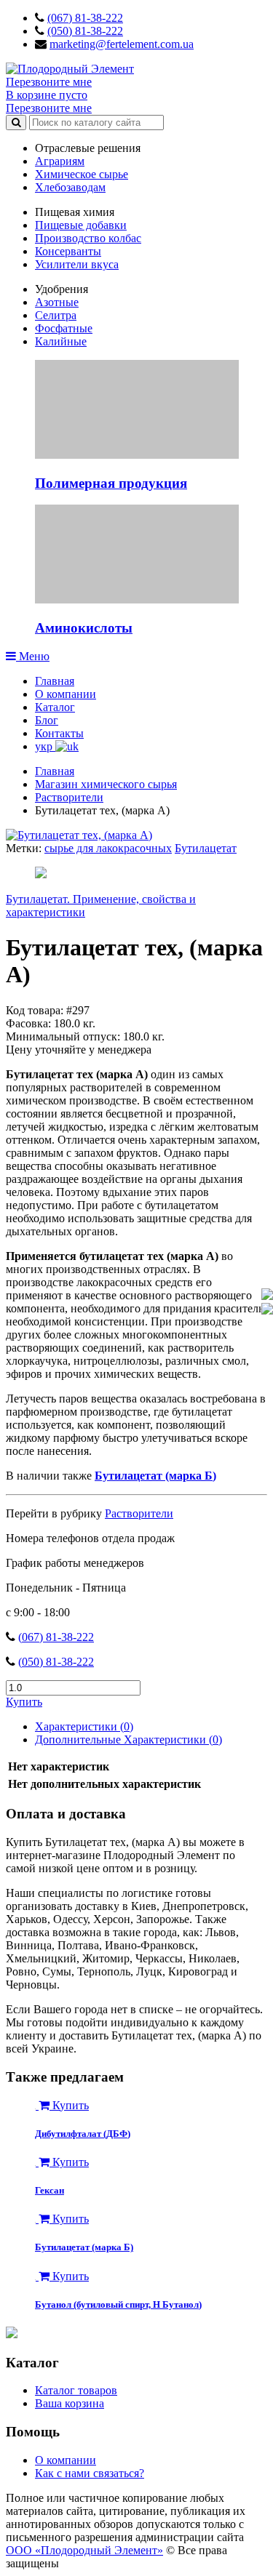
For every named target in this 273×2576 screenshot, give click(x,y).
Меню (33, 656)
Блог (47, 720)
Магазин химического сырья (106, 784)
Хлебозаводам (70, 187)
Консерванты (68, 251)
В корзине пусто (47, 95)
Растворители (69, 797)
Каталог (55, 707)
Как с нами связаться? (90, 2473)
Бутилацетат (206, 848)
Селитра (56, 315)
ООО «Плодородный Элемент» (84, 2550)
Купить (24, 1702)
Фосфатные (64, 328)
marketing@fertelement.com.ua (122, 44)
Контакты (59, 733)
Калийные (61, 341)
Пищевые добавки (81, 225)
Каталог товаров (76, 2390)
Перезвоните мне (49, 82)
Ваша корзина (70, 2403)
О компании (66, 694)
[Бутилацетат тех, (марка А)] (79, 835)
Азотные (57, 302)
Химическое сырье (82, 174)
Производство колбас (88, 238)
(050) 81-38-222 (85, 31)
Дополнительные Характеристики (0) (128, 1740)
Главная (55, 681)
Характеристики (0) (84, 1726)
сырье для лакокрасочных (108, 848)
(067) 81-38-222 (85, 18)
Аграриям (60, 161)
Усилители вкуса (77, 264)
